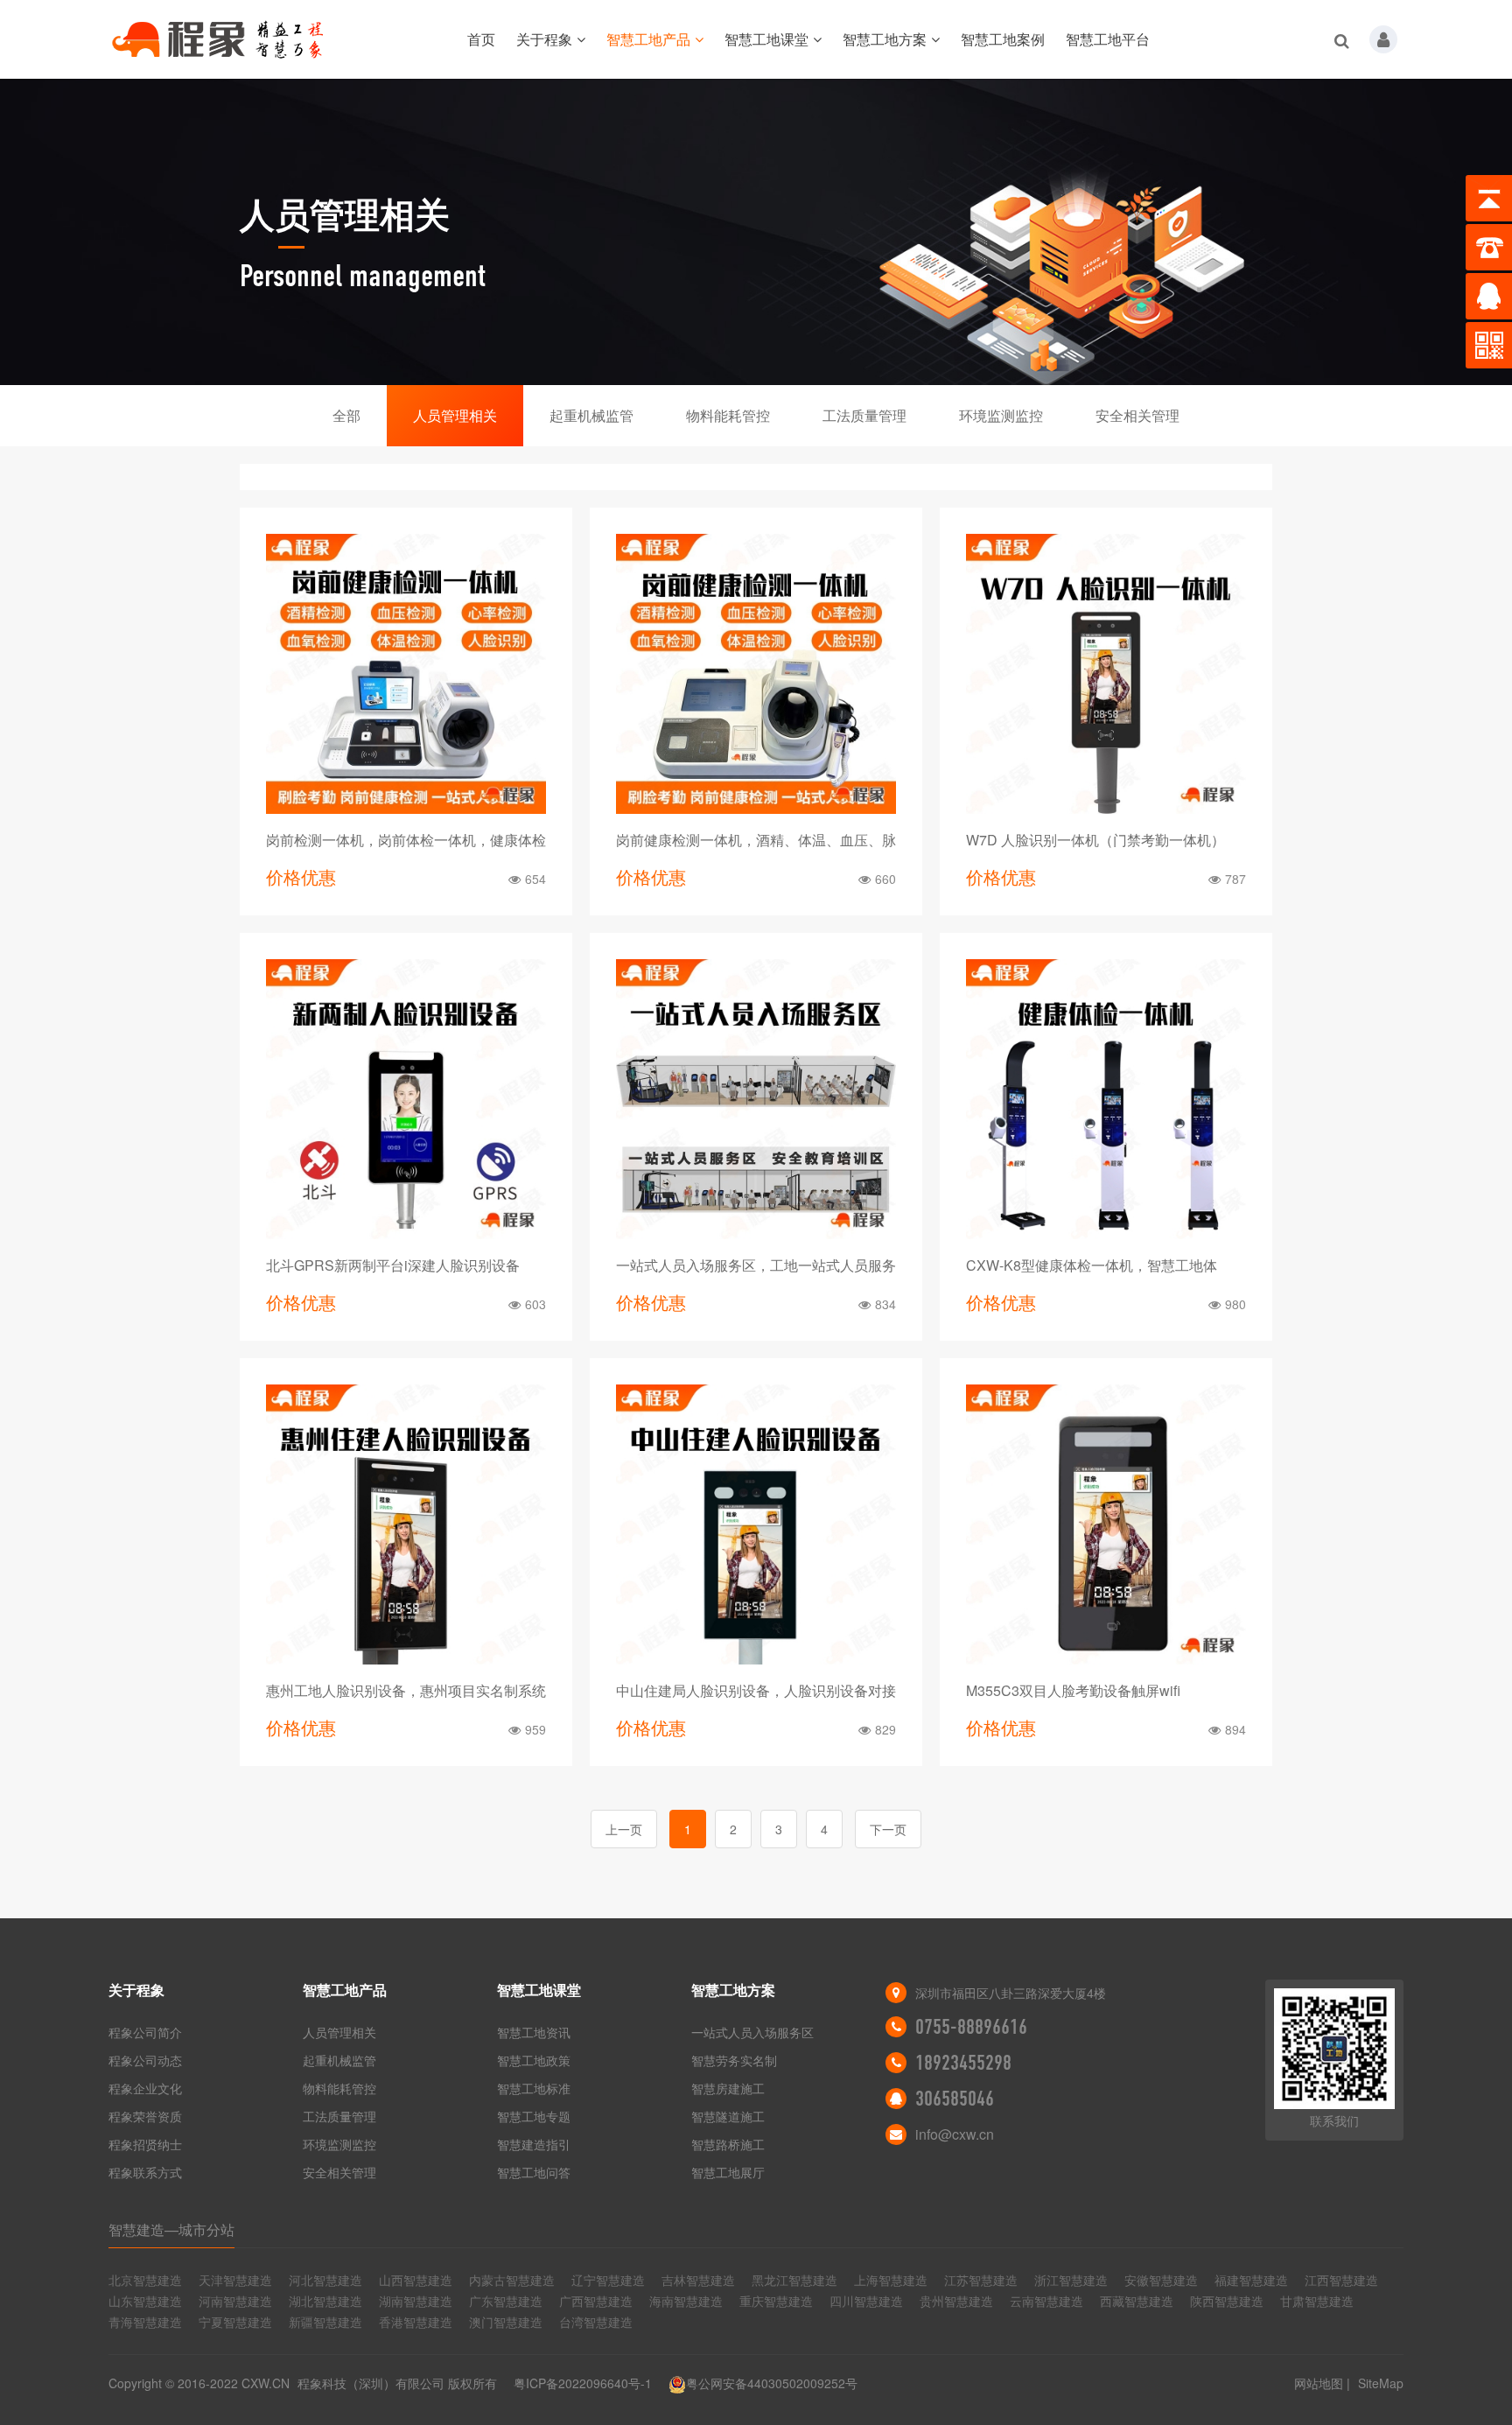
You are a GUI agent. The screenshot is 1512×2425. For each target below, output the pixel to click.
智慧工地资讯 (534, 2032)
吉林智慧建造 (698, 2280)
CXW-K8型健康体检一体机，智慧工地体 (1092, 1265)
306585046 (955, 2099)
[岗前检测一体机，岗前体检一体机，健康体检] (406, 674)
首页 (481, 39)
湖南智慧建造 (416, 2301)
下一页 (888, 1829)
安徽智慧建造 (1161, 2280)
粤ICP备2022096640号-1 (583, 2383)
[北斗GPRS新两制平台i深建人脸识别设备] (406, 1099)
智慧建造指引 (534, 2144)
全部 (346, 415)
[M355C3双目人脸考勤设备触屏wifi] (1106, 1524)
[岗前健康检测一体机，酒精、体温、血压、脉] (756, 674)
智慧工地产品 (648, 39)
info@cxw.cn (955, 2134)
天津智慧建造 (235, 2280)
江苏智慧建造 (981, 2280)
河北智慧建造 (325, 2280)
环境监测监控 (1001, 415)
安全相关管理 (1137, 415)
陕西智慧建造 (1227, 2301)
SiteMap (1381, 2383)
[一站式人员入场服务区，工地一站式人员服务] (756, 1099)
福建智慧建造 (1251, 2280)
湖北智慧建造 (325, 2301)
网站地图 (1319, 2383)
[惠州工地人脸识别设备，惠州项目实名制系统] (406, 1524)
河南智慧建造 (235, 2301)
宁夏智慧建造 (235, 2322)
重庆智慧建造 (776, 2301)
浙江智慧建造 (1071, 2280)
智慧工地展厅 (728, 2172)
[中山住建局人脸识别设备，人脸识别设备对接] (756, 1524)
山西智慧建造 (416, 2280)
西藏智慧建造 (1137, 2301)
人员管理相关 (455, 415)
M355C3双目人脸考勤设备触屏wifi (1073, 1690)
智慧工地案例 (1003, 39)
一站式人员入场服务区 (752, 2032)
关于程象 (544, 39)
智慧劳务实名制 (734, 2060)
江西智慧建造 (1341, 2280)
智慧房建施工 (728, 2088)
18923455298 (963, 2063)
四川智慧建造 (866, 2301)
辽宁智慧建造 (608, 2280)
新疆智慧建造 (325, 2322)
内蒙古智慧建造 (512, 2280)
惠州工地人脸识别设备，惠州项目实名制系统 (406, 1690)
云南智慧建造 (1046, 2301)
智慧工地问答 (534, 2172)
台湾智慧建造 (596, 2322)
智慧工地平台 (1108, 39)
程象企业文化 (145, 2088)
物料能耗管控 (728, 415)
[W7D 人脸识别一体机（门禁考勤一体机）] (1106, 674)
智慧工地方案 (885, 39)
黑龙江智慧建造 (794, 2280)
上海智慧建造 (891, 2280)
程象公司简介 (145, 2032)
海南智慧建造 (686, 2301)
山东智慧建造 (145, 2301)
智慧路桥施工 (728, 2144)
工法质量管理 (864, 415)
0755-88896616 (971, 2027)
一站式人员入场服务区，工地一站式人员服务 (756, 1265)
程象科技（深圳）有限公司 (371, 2383)
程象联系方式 (145, 2172)
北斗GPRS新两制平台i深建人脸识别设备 (393, 1265)
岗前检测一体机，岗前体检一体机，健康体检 (406, 840)
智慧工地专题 (534, 2116)
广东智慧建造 (506, 2301)
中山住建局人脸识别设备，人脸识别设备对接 (756, 1690)
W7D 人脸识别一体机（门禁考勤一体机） (1095, 840)
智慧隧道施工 (728, 2116)
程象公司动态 (145, 2060)
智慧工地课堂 (766, 39)
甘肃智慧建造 (1317, 2301)
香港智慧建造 (416, 2322)
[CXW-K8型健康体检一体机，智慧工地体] (1106, 1099)
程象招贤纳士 (145, 2144)
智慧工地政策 (534, 2060)
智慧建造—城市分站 (171, 2229)
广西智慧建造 (596, 2301)
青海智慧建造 (145, 2322)
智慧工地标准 (534, 2088)
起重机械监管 (591, 415)
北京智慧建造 (145, 2280)
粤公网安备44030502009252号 (772, 2383)
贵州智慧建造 (956, 2301)
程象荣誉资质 (145, 2116)
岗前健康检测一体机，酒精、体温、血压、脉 (756, 840)
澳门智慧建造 (506, 2322)
